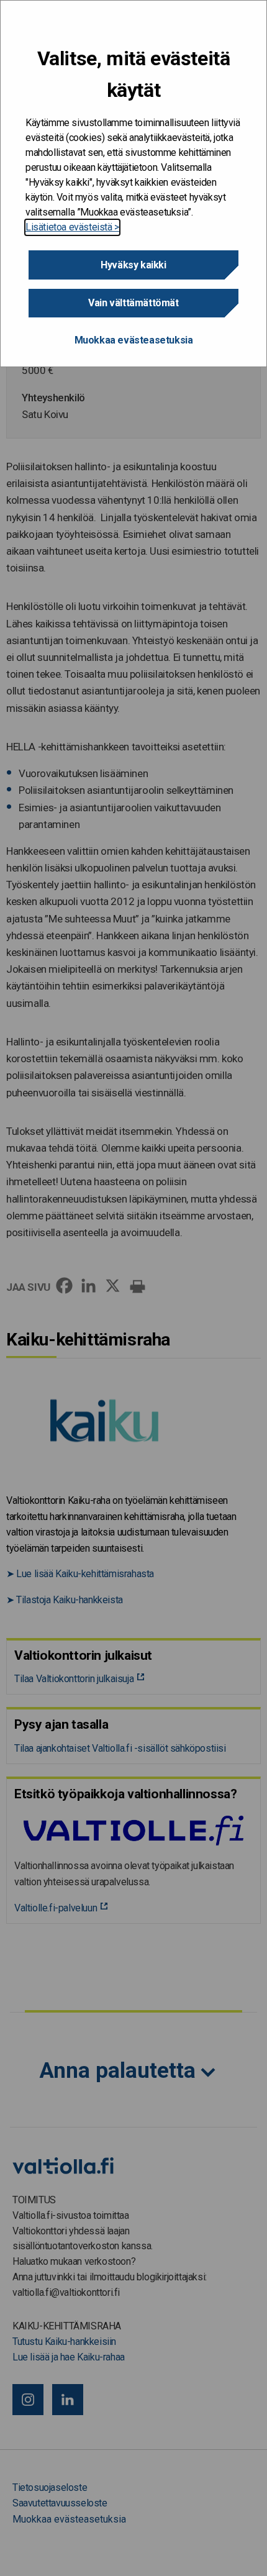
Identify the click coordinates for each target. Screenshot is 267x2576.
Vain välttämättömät (133, 303)
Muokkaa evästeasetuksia (134, 340)
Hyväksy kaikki (133, 265)
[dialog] (133, 184)
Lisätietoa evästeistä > (72, 227)
